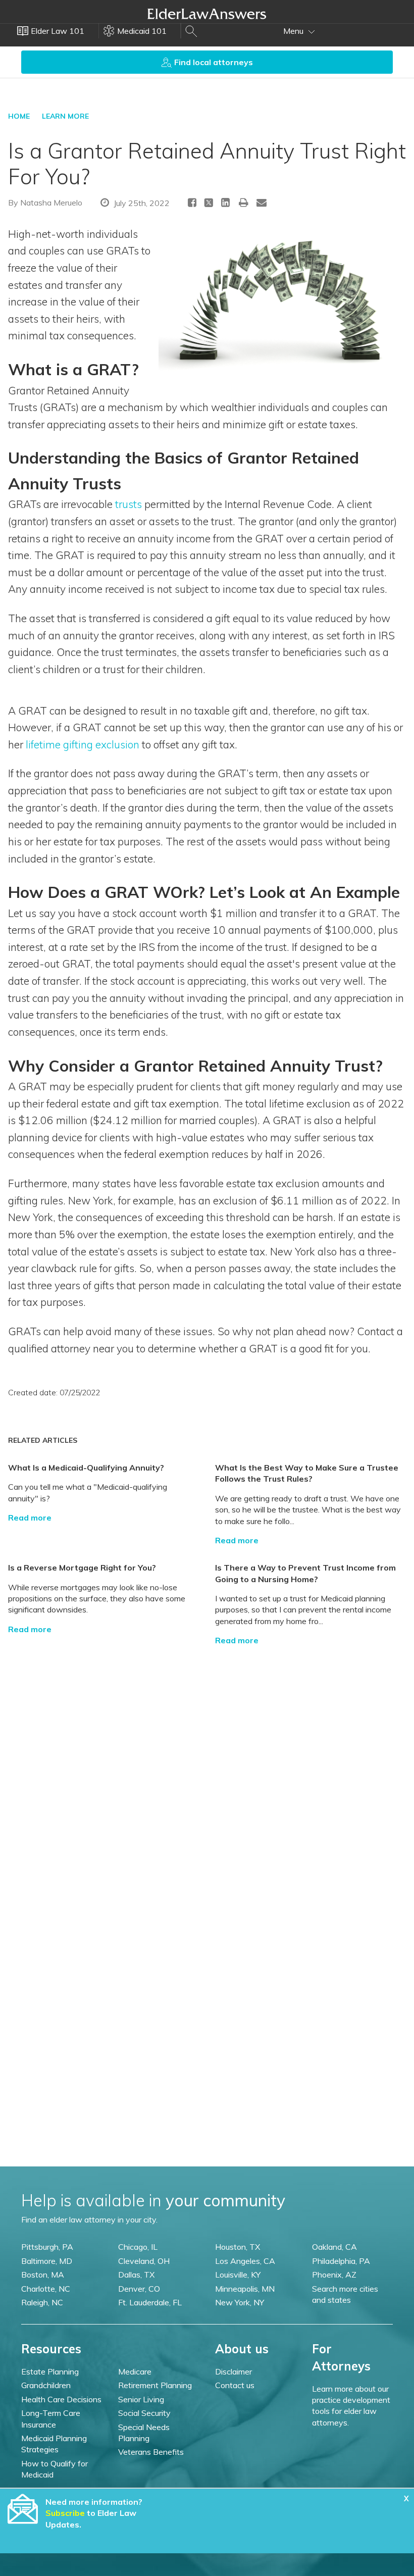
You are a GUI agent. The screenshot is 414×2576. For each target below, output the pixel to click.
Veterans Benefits (151, 2452)
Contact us (235, 2385)
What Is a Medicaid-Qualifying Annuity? (86, 1468)
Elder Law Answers (207, 14)
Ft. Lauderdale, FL (150, 2302)
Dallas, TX (136, 2275)
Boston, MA (43, 2275)
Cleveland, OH (144, 2261)
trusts (128, 504)
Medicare (135, 2371)
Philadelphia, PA (341, 2261)
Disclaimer (234, 2371)
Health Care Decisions (61, 2399)
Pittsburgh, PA (47, 2247)
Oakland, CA (334, 2247)
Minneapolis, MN (245, 2289)
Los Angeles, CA (245, 2261)
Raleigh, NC (42, 2302)
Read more (30, 1518)
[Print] (244, 202)
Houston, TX (238, 2247)
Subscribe (65, 2513)
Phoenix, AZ (334, 2275)
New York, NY (240, 2302)
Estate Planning (50, 2371)
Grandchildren (46, 2385)
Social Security (144, 2413)
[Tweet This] (209, 204)
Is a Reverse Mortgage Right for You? (82, 1568)
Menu (294, 31)
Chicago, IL (138, 2247)
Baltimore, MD (47, 2261)
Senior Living (141, 2399)
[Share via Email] (262, 202)
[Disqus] (207, 1773)
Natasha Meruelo (51, 203)
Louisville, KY (238, 2275)
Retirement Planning (155, 2385)
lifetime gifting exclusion (83, 744)
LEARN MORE (65, 116)
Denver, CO (139, 2289)
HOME (19, 116)
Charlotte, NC (46, 2289)
